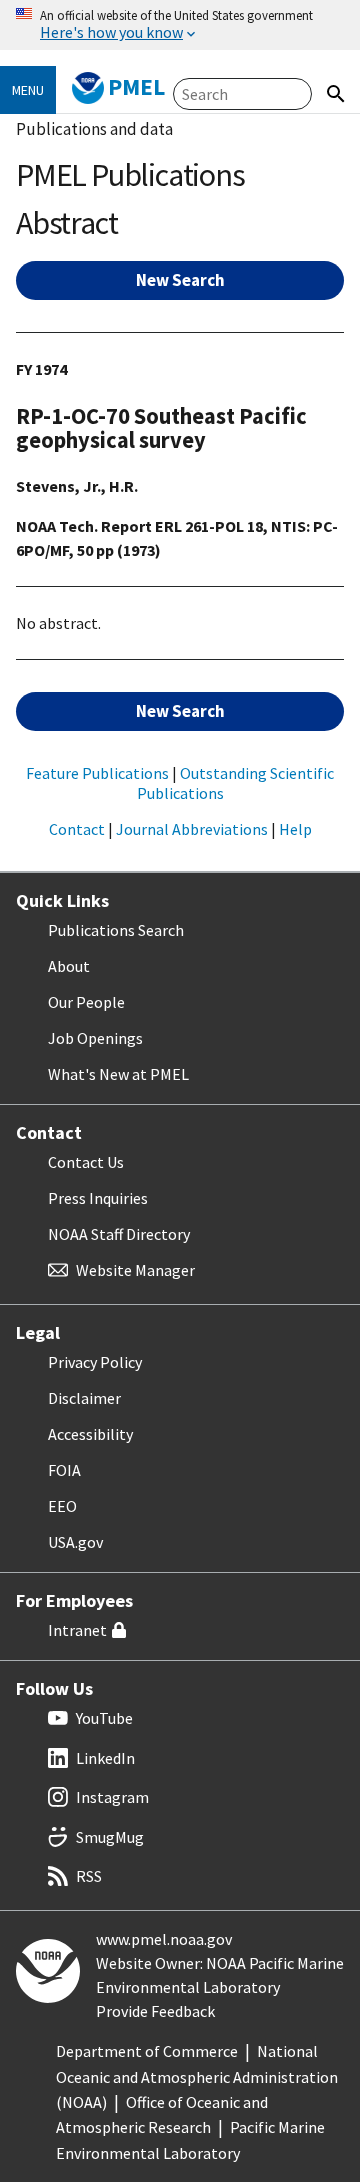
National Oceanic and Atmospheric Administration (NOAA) (197, 2076)
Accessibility (90, 1434)
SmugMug (110, 1837)
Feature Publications (97, 773)
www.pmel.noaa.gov (164, 1939)
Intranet (77, 1630)
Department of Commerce (147, 2051)
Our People (86, 1002)
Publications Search (116, 930)
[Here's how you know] (180, 25)
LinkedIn (105, 1758)
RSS (89, 1876)
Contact (77, 829)
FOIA (64, 1470)
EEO (62, 1506)
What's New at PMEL (118, 1074)
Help (295, 829)
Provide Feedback (155, 2011)
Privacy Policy (95, 1362)
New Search (180, 280)
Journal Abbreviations (192, 829)
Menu (28, 90)
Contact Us (86, 1162)
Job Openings (95, 1038)
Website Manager (135, 1270)
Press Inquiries (98, 1198)
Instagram (112, 1797)
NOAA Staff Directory (119, 1234)
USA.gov (75, 1542)
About (69, 966)
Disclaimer (84, 1398)
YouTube (104, 1718)
